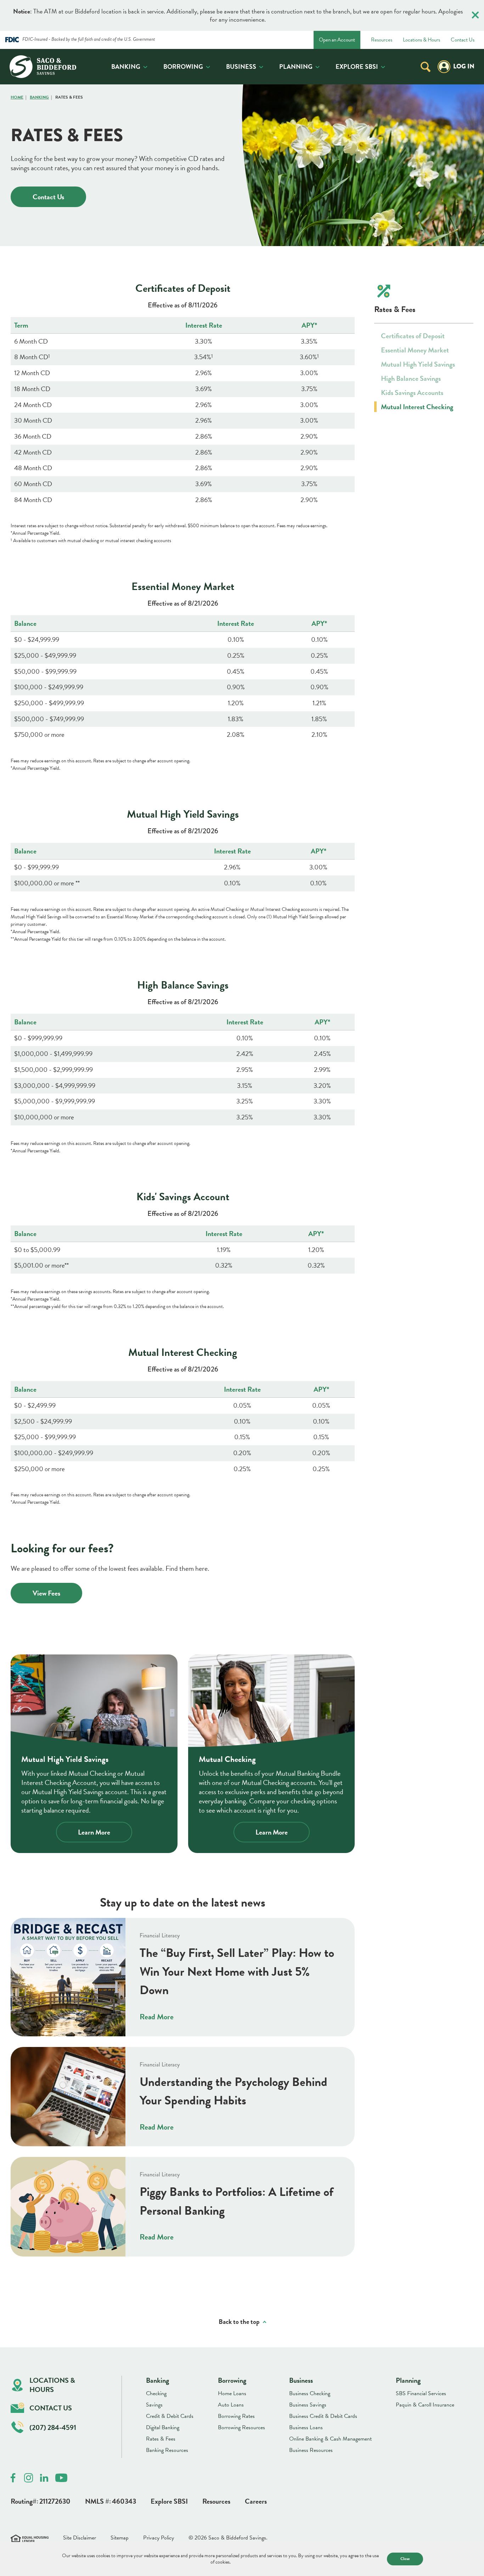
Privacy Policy (159, 2538)
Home (17, 97)
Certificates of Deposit (413, 336)
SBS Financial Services (421, 2393)
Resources (382, 40)
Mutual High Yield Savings (418, 364)
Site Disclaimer (80, 2538)
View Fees (46, 1593)
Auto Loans (231, 2405)
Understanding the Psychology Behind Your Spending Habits (233, 2091)
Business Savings (308, 2405)
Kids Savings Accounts (412, 393)
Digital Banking (163, 2427)
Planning (296, 66)
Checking (156, 2393)
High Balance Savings (411, 378)
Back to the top (239, 2322)
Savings (154, 2405)
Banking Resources (167, 2450)
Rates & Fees (161, 2439)
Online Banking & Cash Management (330, 2439)
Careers (256, 2501)
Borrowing (183, 66)
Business (241, 66)
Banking (126, 66)
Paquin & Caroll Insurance (425, 2405)
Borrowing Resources (241, 2427)
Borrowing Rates (236, 2416)
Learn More (94, 1832)
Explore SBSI (357, 66)
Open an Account (337, 40)
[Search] (426, 66)
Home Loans (232, 2393)
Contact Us (463, 40)
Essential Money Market (415, 350)
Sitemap (120, 2538)
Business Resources (311, 2450)
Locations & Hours (421, 40)
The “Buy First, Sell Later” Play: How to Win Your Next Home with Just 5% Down (237, 1971)
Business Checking (310, 2393)
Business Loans (306, 2427)
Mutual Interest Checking (417, 407)
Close (405, 2559)
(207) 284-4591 (53, 2427)
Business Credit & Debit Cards (323, 2416)
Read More (157, 2017)
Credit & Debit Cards (170, 2416)
